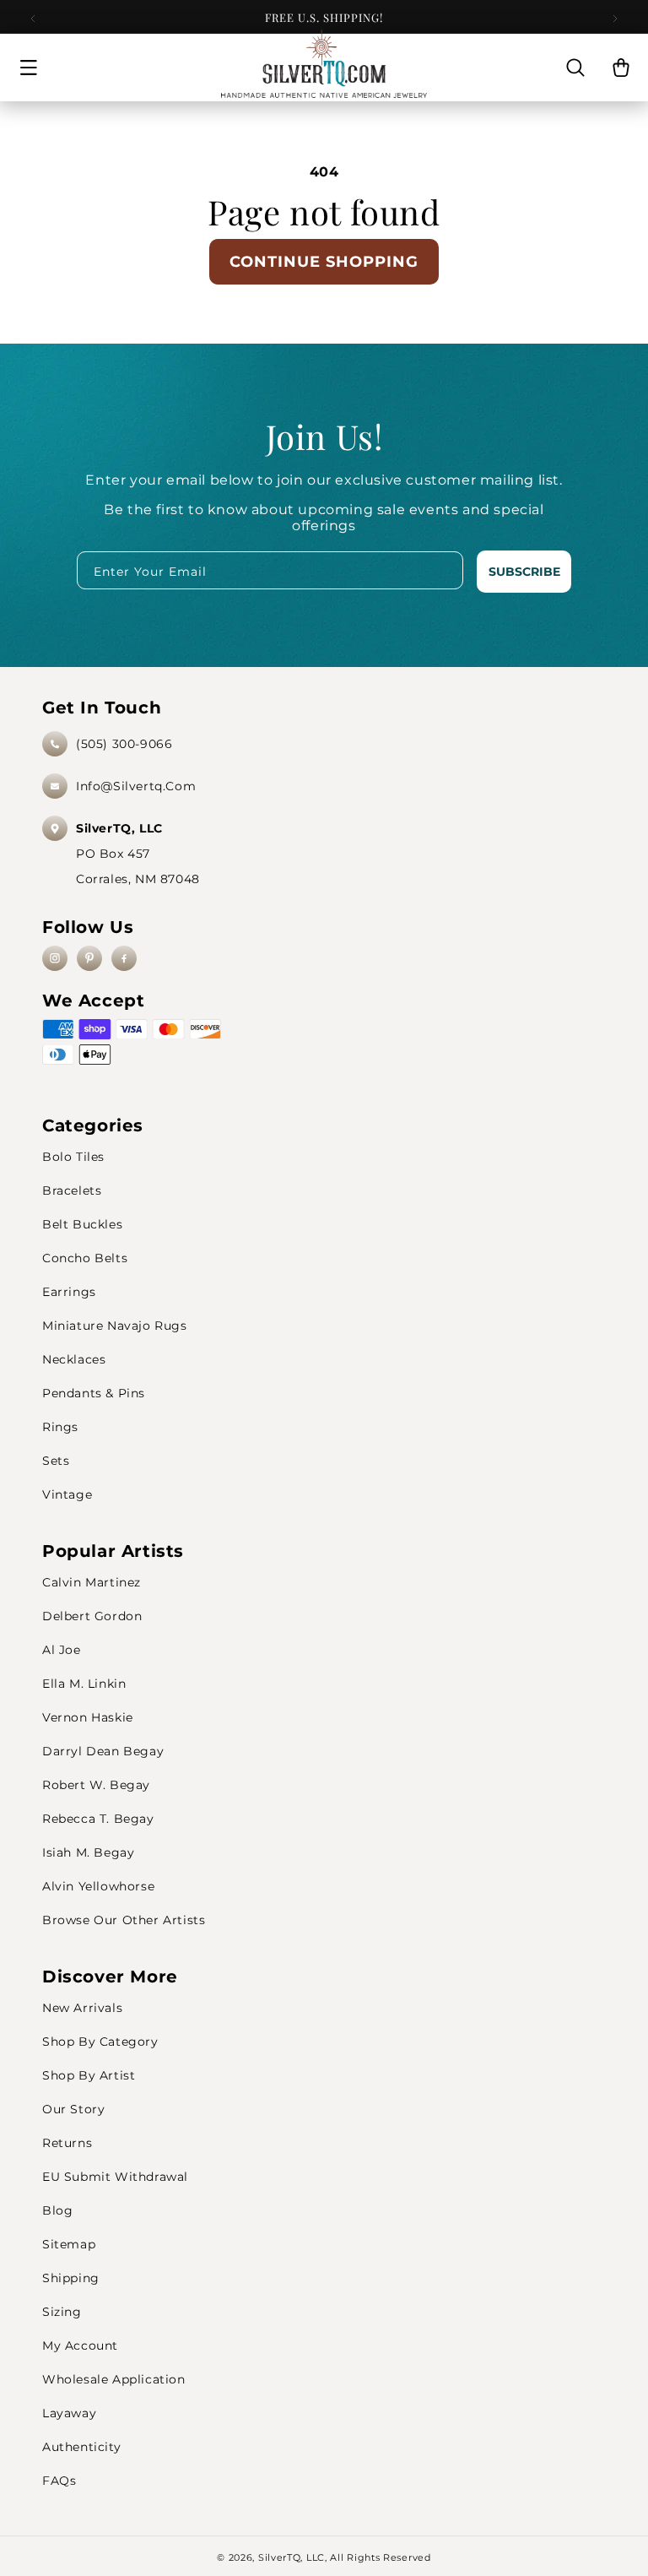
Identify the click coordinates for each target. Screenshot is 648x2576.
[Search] (575, 68)
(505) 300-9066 (124, 744)
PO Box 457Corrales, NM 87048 (138, 854)
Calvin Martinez (92, 1582)
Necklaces (74, 1359)
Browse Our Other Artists (124, 1920)
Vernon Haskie (88, 1717)
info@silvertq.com (136, 786)
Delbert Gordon (92, 1616)
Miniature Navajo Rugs (115, 1326)
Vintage (67, 1494)
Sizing (62, 2312)
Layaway (69, 2413)
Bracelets (72, 1190)
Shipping (71, 2278)
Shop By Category (100, 2042)
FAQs (59, 2481)
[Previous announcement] (33, 19)
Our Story (73, 2109)
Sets (56, 1461)
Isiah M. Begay (88, 1852)
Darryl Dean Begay (103, 1751)
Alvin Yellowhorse (98, 1886)
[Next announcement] (615, 19)
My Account (80, 2346)
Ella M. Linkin (84, 1684)
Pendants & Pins (94, 1393)
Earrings (69, 1292)
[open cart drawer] (621, 68)
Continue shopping (324, 262)
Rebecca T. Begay (98, 1819)
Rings (60, 1427)
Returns (67, 2143)
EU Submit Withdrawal (115, 2177)
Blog (57, 2210)
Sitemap (69, 2244)
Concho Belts (85, 1258)
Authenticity (81, 2447)
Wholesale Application (114, 2379)
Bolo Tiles (73, 1157)
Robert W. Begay (96, 1785)
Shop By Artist (89, 2075)
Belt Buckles (82, 1224)
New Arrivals (82, 2008)
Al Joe (62, 1650)
